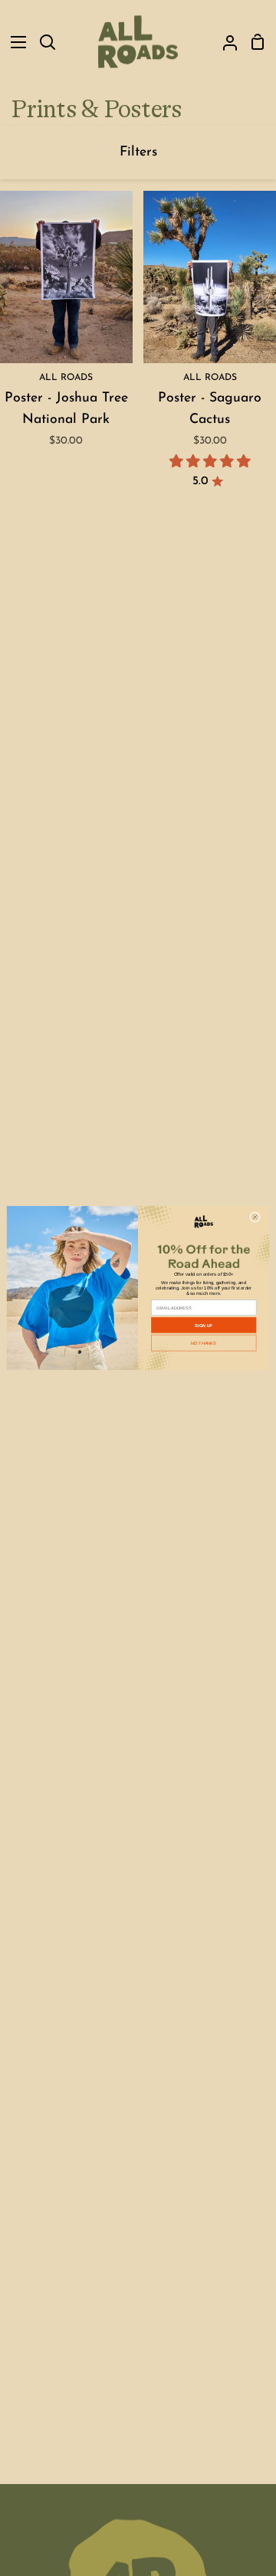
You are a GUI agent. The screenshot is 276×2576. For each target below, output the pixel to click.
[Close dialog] (255, 1217)
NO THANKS (204, 1342)
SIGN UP (204, 1325)
